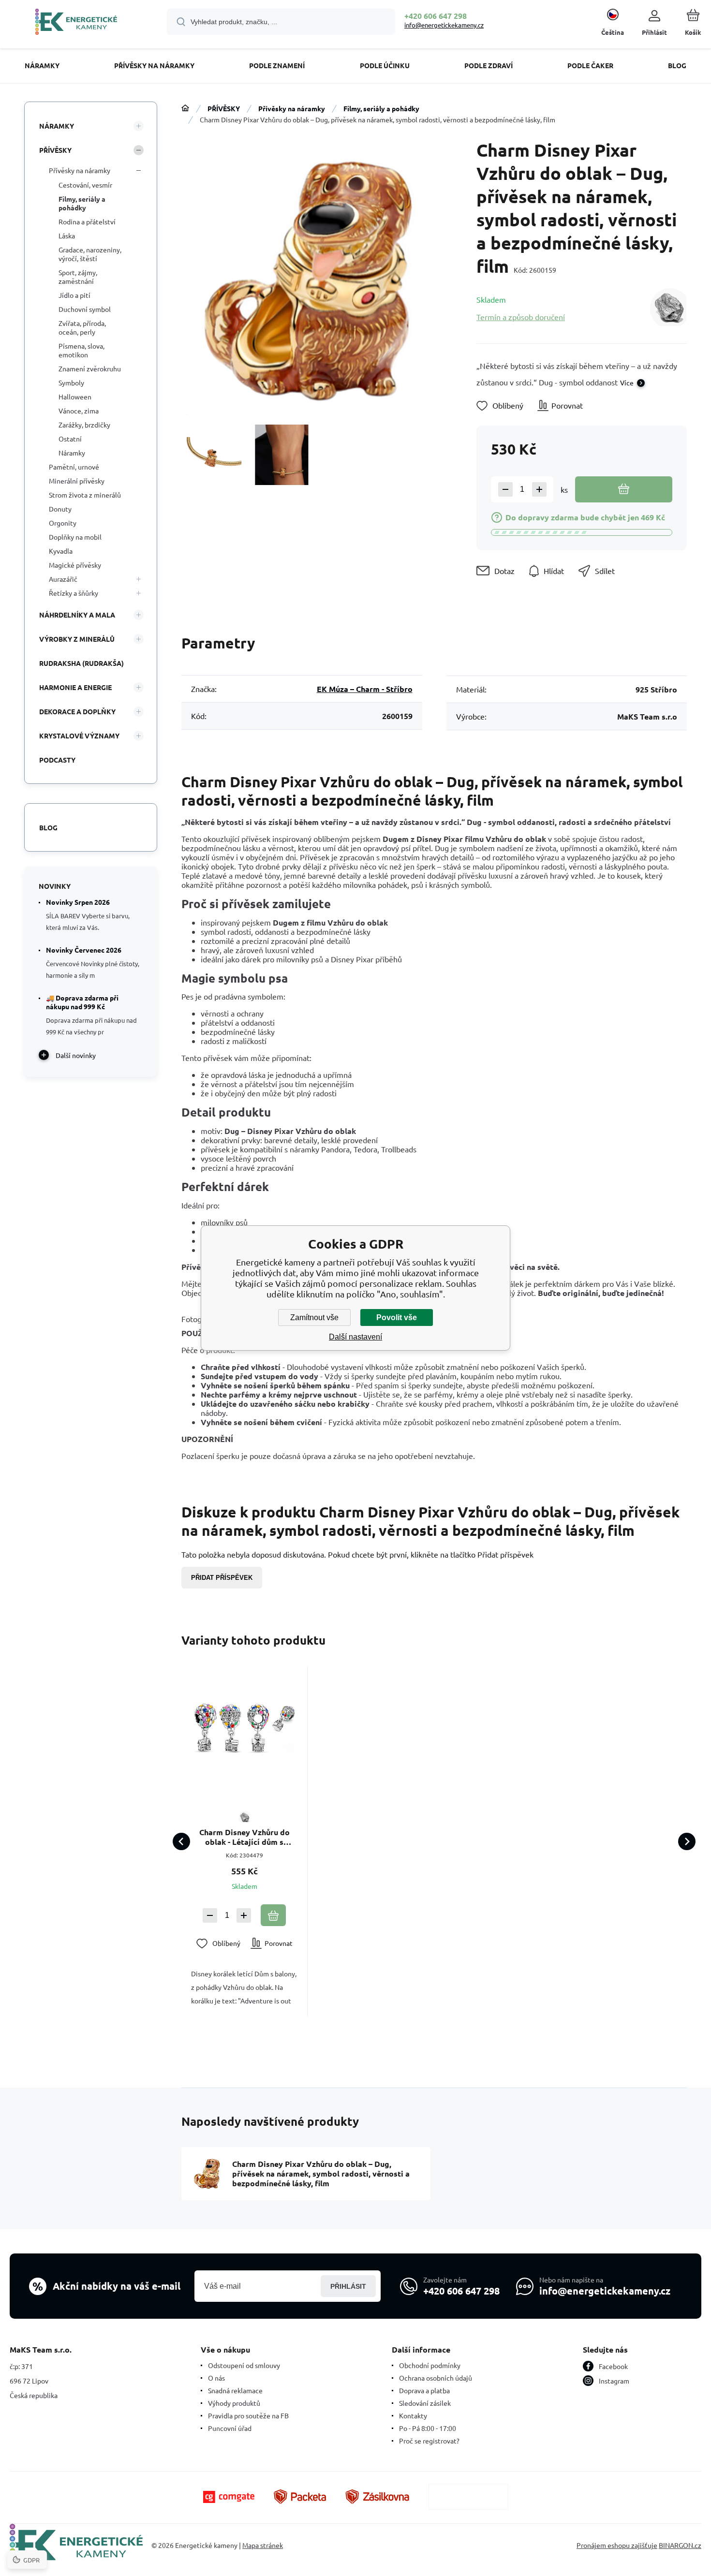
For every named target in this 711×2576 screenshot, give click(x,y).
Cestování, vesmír (85, 185)
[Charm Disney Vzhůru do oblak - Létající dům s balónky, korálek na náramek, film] (244, 1729)
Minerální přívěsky (77, 481)
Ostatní (70, 439)
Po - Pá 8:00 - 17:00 (428, 2428)
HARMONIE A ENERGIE (75, 687)
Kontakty (413, 2415)
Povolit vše (397, 1317)
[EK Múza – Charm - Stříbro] (668, 308)
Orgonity (63, 523)
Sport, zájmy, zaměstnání (78, 277)
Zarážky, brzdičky (84, 425)
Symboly (71, 383)
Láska (67, 236)
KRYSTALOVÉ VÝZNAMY (79, 736)
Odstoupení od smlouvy (244, 2365)
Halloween (75, 397)
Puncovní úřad (230, 2428)
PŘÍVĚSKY (224, 108)
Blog (48, 827)
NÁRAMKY (57, 126)
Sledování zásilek (425, 2403)
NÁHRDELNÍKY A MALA (77, 615)
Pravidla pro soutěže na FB (248, 2415)
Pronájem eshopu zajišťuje (617, 2545)
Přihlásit (348, 2286)
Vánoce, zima (79, 411)
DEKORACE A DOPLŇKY (77, 711)
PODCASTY (57, 760)
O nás (216, 2378)
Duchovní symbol (85, 309)
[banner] (76, 23)
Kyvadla (61, 551)
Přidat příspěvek (222, 1578)
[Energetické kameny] (185, 108)
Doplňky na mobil (75, 537)
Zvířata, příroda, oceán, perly (82, 327)
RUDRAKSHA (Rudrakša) (81, 663)
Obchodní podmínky (430, 2365)
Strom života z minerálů (85, 495)
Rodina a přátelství (87, 221)
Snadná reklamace (235, 2390)
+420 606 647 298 (436, 16)
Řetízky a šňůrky (74, 593)
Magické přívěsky (75, 565)
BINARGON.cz (680, 2545)
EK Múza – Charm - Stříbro (365, 689)
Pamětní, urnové (74, 467)
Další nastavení (355, 1337)
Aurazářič (63, 579)
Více (627, 383)
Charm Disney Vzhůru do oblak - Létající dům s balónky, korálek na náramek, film (244, 1837)
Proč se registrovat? (429, 2441)
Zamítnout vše (314, 1317)
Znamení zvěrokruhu (90, 368)
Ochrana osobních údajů (436, 2378)
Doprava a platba (424, 2390)
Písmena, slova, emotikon (81, 350)
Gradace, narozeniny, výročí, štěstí (90, 254)
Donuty (60, 509)
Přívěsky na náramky (292, 108)
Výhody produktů (234, 2403)
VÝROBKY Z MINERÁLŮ (77, 639)
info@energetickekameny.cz (444, 25)
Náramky (72, 453)
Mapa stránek (263, 2545)
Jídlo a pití (74, 295)
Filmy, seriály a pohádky (381, 108)
